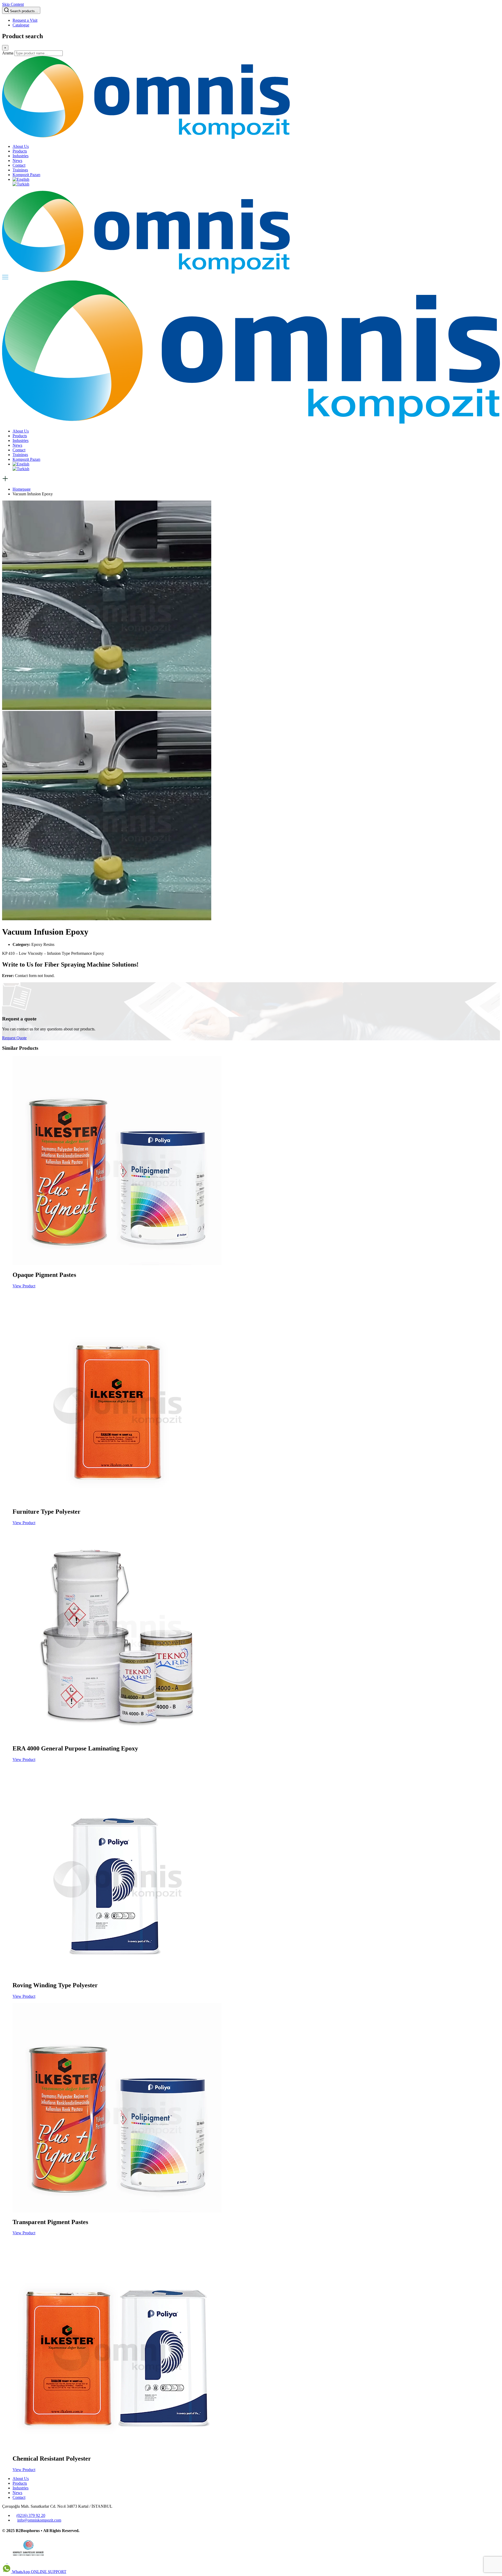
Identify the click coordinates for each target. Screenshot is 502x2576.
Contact (19, 165)
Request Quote (14, 1038)
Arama (8, 53)
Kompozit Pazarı (26, 175)
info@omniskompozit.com (39, 2520)
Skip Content (13, 4)
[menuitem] (21, 179)
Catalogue (21, 25)
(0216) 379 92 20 (31, 2515)
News (17, 161)
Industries (21, 156)
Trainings (20, 170)
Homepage (22, 489)
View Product (24, 1286)
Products (20, 151)
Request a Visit (25, 20)
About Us (21, 146)
